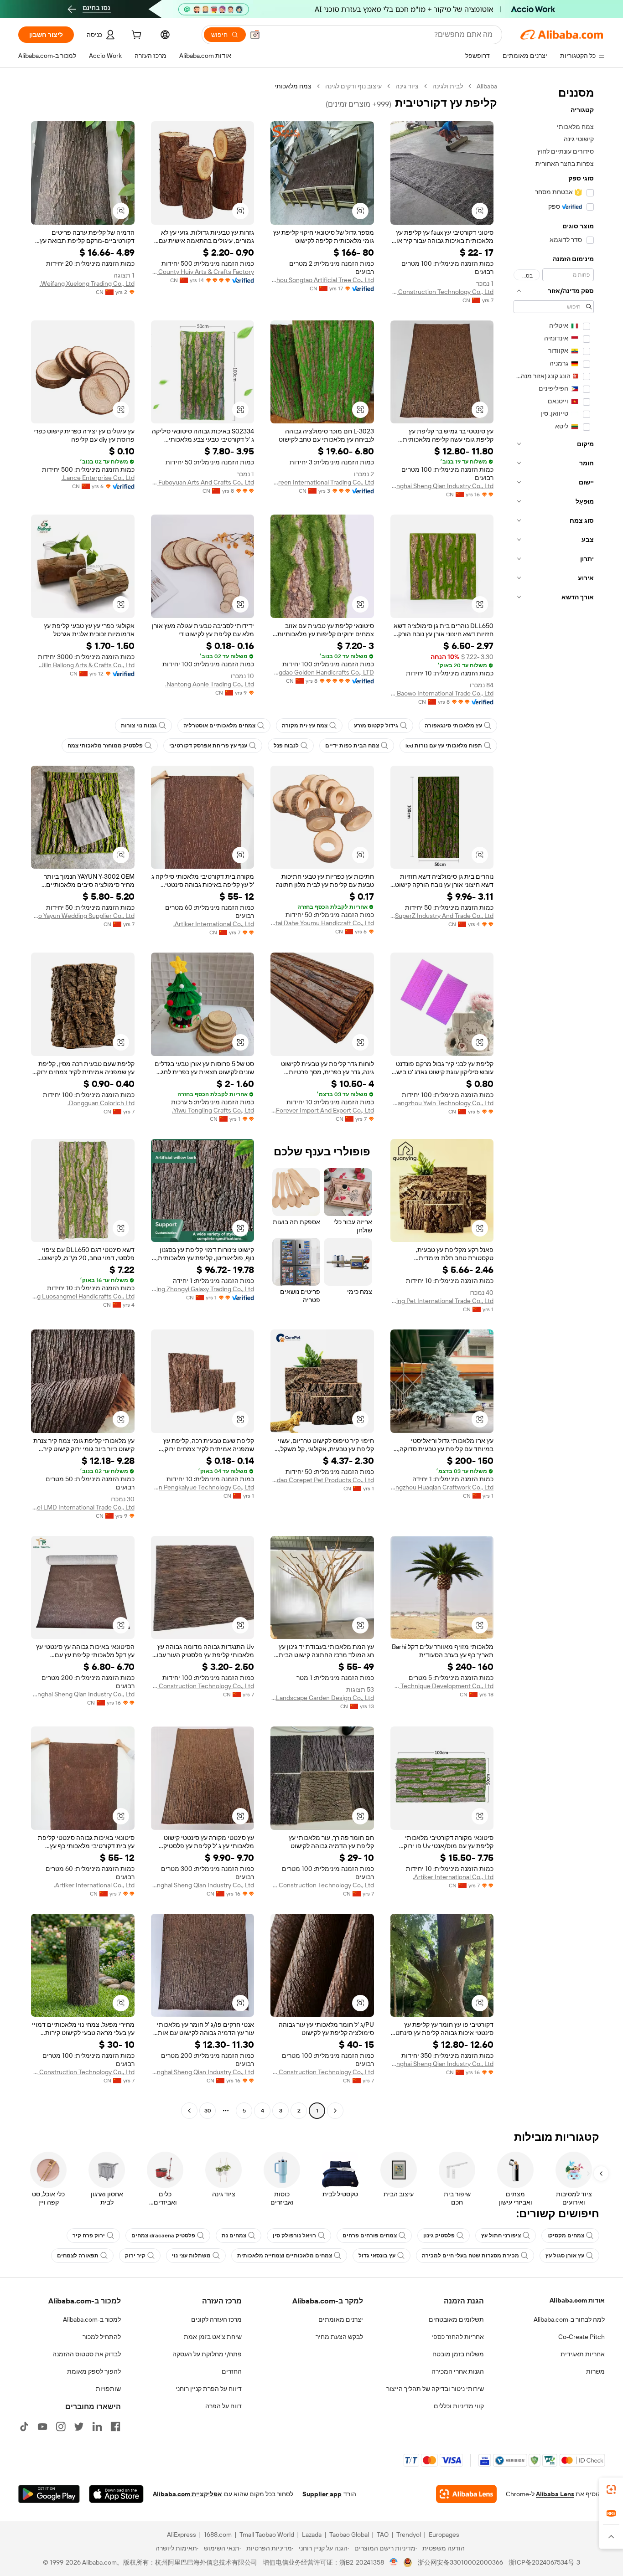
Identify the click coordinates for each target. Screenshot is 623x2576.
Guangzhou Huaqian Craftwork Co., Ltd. (442, 1487)
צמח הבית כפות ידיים (352, 746)
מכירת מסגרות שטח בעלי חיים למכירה (470, 2256)
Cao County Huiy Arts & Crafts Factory (203, 272)
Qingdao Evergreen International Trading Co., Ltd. (322, 482)
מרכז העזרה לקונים (216, 2319)
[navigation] (554, 1100)
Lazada (312, 2535)
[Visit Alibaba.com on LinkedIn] (97, 2427)
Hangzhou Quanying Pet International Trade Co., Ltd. (442, 1301)
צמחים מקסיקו (566, 2236)
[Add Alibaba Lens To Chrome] (466, 2494)
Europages (444, 2535)
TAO (383, 2535)
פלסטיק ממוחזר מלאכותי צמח (105, 746)
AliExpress (182, 2535)
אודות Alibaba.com (577, 2300)
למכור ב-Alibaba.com (92, 2319)
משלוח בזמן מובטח (458, 2354)
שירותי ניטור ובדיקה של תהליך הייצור (435, 2389)
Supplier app (322, 2494)
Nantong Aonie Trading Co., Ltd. (210, 684)
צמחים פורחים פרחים (370, 2236)
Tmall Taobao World (267, 2535)
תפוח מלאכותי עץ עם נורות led (444, 746)
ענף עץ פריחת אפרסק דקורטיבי (208, 746)
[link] (611, 2489)
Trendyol (409, 2535)
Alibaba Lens (555, 2494)
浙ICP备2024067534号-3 (544, 2562)
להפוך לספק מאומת (94, 2371)
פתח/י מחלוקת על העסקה (207, 2354)
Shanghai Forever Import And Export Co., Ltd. (322, 1110)
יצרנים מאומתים (341, 2319)
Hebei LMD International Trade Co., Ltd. (83, 1507)
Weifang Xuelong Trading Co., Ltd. (87, 283)
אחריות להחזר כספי (458, 2337)
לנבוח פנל (286, 746)
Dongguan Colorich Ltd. (101, 1103)
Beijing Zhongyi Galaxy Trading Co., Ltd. (203, 1289)
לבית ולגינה (448, 86)
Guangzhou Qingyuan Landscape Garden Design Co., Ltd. (322, 1698)
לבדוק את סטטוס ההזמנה (87, 2354)
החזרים (232, 2371)
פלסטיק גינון (439, 2236)
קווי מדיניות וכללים (459, 2406)
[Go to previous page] (335, 2111)
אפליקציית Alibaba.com (187, 2494)
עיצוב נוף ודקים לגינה (353, 86)
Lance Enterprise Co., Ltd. (98, 478)
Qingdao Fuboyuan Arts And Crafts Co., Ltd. (203, 482)
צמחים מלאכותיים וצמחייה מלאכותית (285, 2256)
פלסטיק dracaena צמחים (163, 2236)
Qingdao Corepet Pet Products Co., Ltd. (322, 1480)
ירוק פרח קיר (89, 2236)
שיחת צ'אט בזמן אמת (213, 2337)
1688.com (218, 2535)
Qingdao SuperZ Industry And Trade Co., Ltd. (442, 916)
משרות (595, 2371)
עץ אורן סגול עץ (565, 2256)
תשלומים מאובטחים (456, 2319)
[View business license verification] (394, 2562)
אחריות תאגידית (583, 2354)
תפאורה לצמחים (78, 2256)
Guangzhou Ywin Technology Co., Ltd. (442, 1103)
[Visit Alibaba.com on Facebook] (115, 2427)
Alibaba (487, 86)
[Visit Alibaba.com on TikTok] (24, 2427)
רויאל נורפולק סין (294, 2236)
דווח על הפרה (223, 2406)
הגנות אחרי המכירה (458, 2371)
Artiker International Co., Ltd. (214, 924)
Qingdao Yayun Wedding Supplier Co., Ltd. (83, 916)
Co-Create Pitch (581, 2337)
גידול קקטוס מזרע (376, 726)
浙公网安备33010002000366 (460, 2562)
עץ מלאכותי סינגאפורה (453, 726)
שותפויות (108, 2389)
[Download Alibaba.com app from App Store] (116, 2494)
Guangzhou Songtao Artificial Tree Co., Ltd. (322, 280)
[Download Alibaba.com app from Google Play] (49, 2494)
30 (208, 2111)
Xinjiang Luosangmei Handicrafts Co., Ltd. (83, 1296)
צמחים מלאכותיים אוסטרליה (219, 726)
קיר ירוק (135, 2256)
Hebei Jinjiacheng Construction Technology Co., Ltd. (442, 292)
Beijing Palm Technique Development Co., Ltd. (442, 1686)
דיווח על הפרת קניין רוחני (209, 2389)
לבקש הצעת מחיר (339, 2337)
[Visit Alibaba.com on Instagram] (61, 2427)
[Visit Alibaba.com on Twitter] (79, 2427)
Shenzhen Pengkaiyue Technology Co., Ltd (203, 1487)
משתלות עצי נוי (191, 2256)
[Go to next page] (189, 2111)
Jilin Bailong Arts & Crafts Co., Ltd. (87, 665)
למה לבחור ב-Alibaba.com (569, 2319)
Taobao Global (349, 2535)
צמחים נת (234, 2236)
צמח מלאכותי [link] (293, 86)
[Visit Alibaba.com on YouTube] (42, 2427)
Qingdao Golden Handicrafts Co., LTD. (322, 672)
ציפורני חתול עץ (501, 2236)
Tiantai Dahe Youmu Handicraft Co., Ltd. (322, 923)
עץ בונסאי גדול (377, 2256)
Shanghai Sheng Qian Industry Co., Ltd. (442, 486)
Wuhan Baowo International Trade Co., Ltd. (442, 693)
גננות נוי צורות (139, 726)
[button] (255, 35)
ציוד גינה (407, 86)
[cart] (135, 36)
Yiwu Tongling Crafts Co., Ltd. (213, 1110)
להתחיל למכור (102, 2337)
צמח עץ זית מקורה (305, 726)
